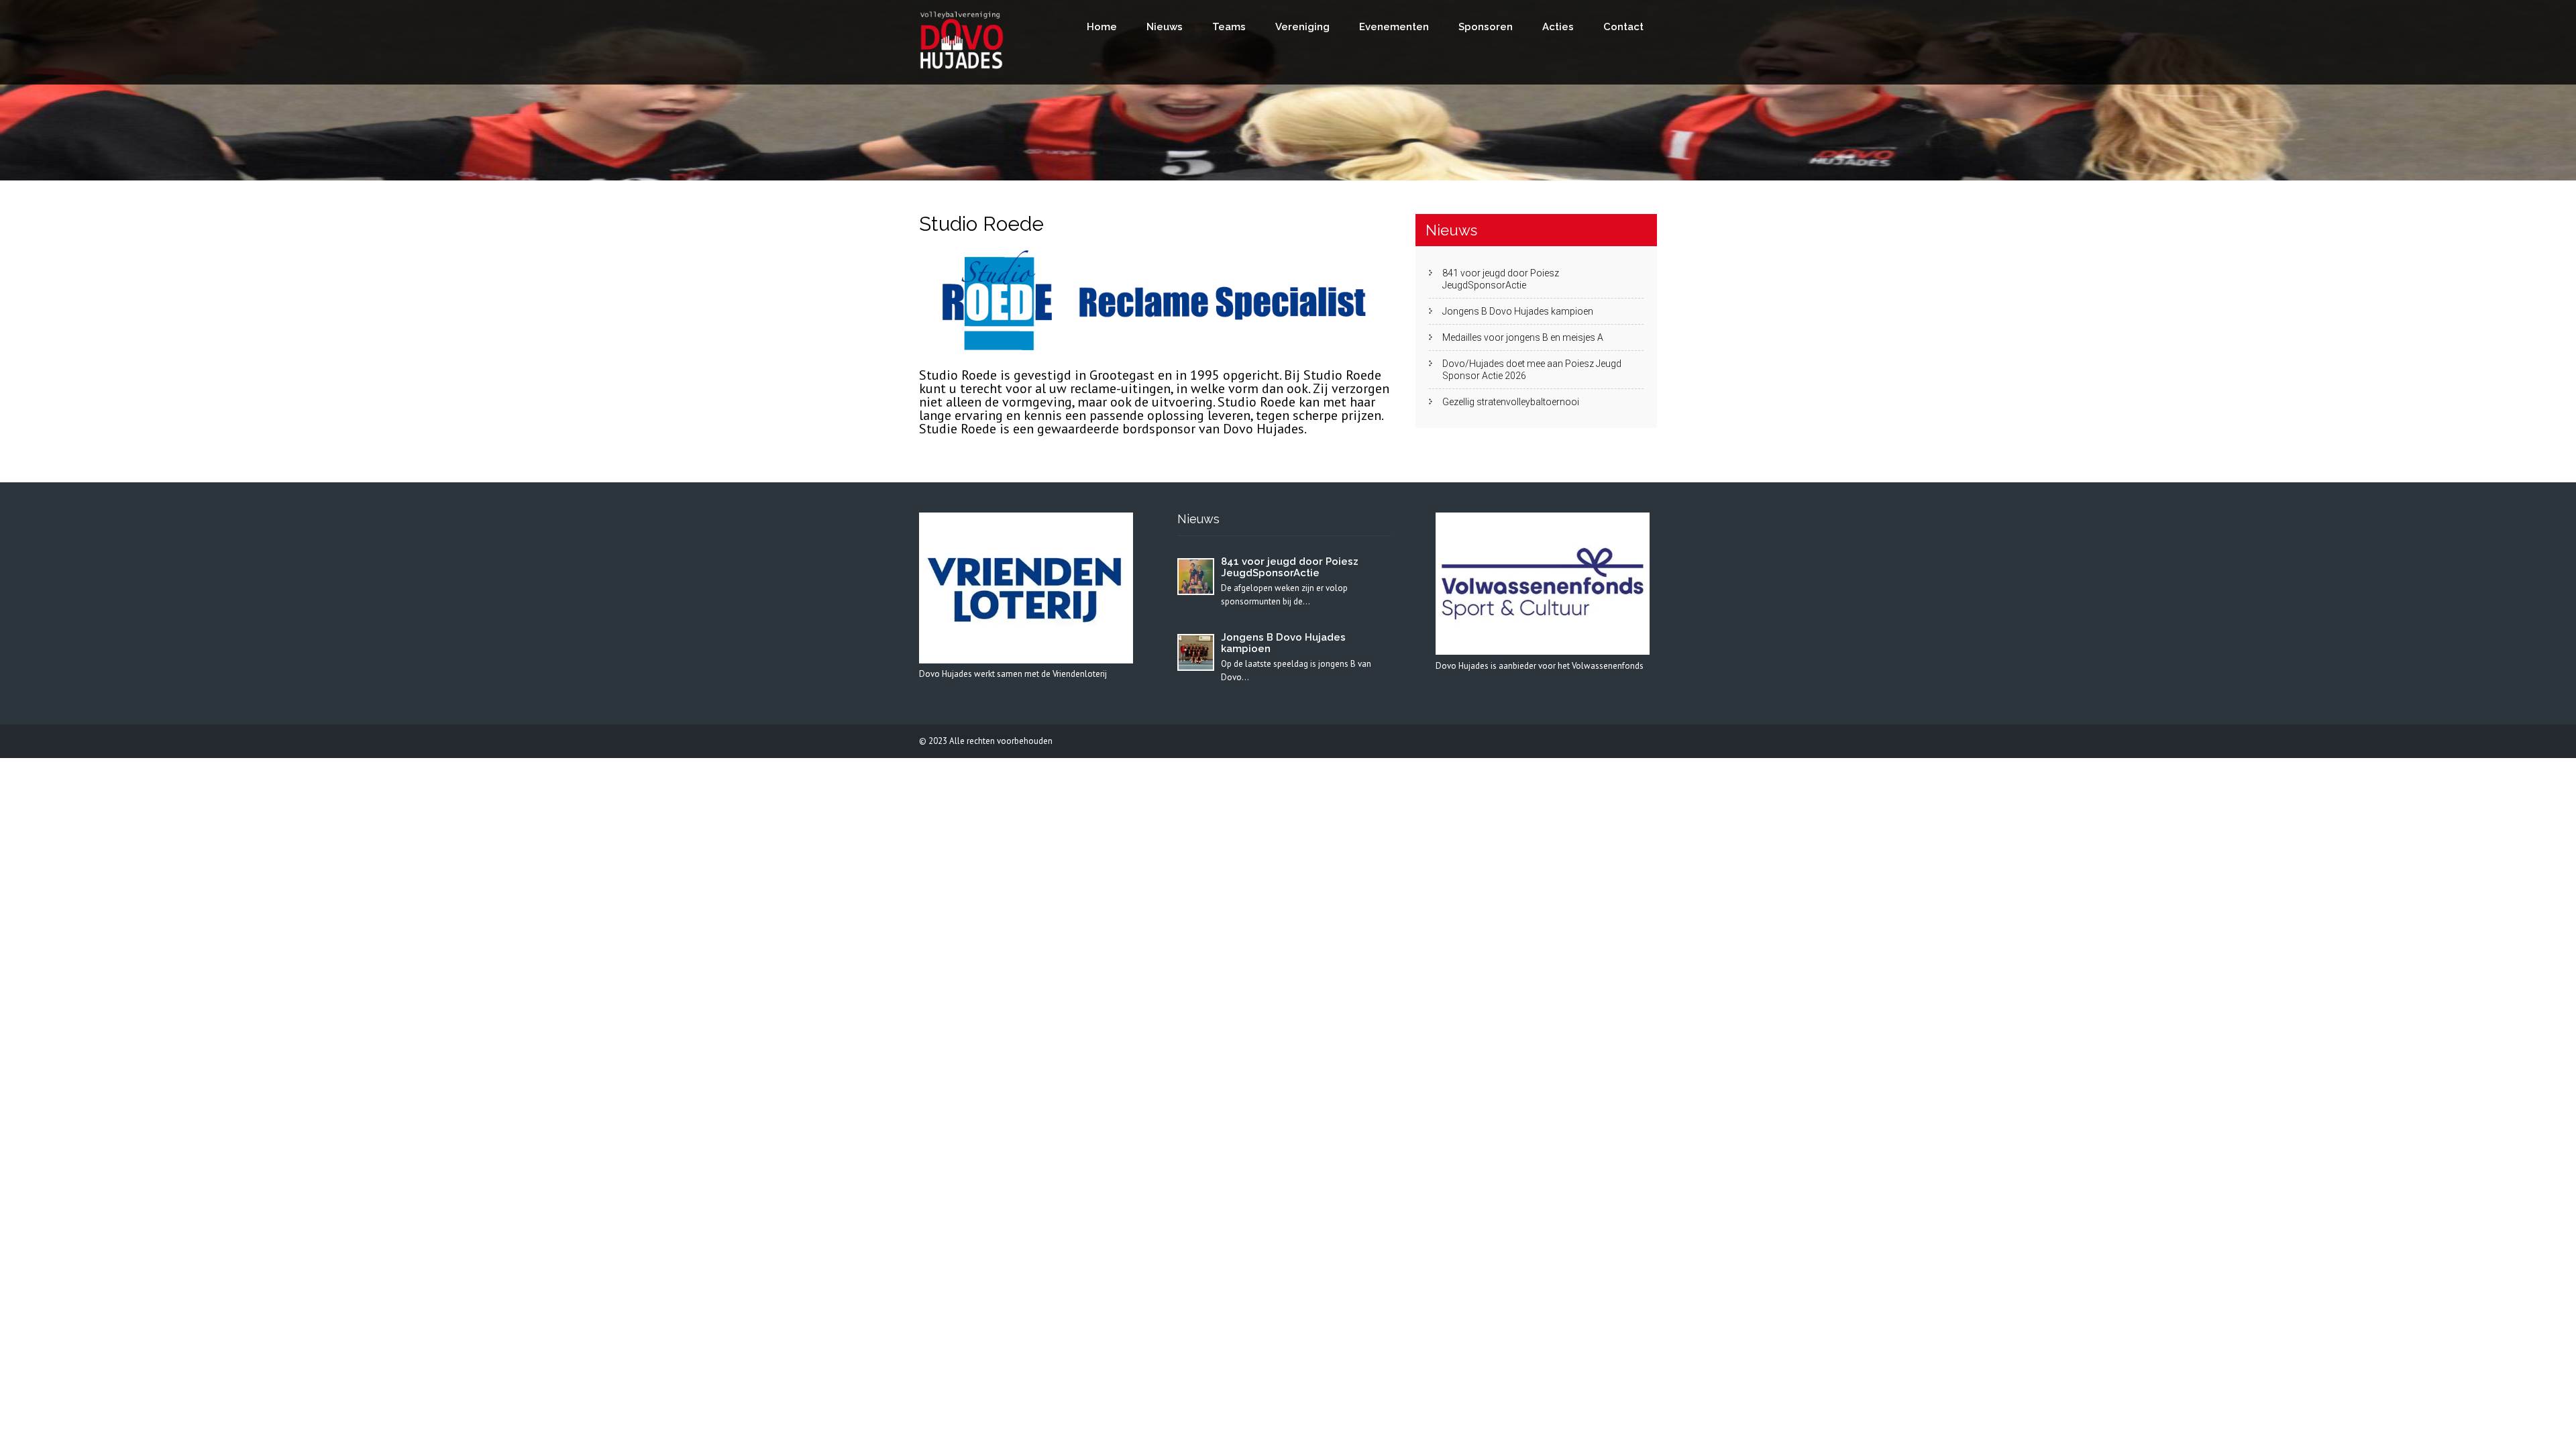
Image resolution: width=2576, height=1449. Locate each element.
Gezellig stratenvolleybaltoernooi (1511, 402)
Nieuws (1165, 27)
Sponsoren (1486, 27)
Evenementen (1394, 27)
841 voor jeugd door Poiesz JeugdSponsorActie (1501, 279)
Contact (1623, 27)
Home (1102, 27)
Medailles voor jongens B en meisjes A (1523, 337)
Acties (1558, 27)
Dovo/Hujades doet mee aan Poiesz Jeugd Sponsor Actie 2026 (1532, 370)
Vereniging (1302, 27)
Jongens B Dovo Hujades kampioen (1518, 311)
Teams (1229, 27)
